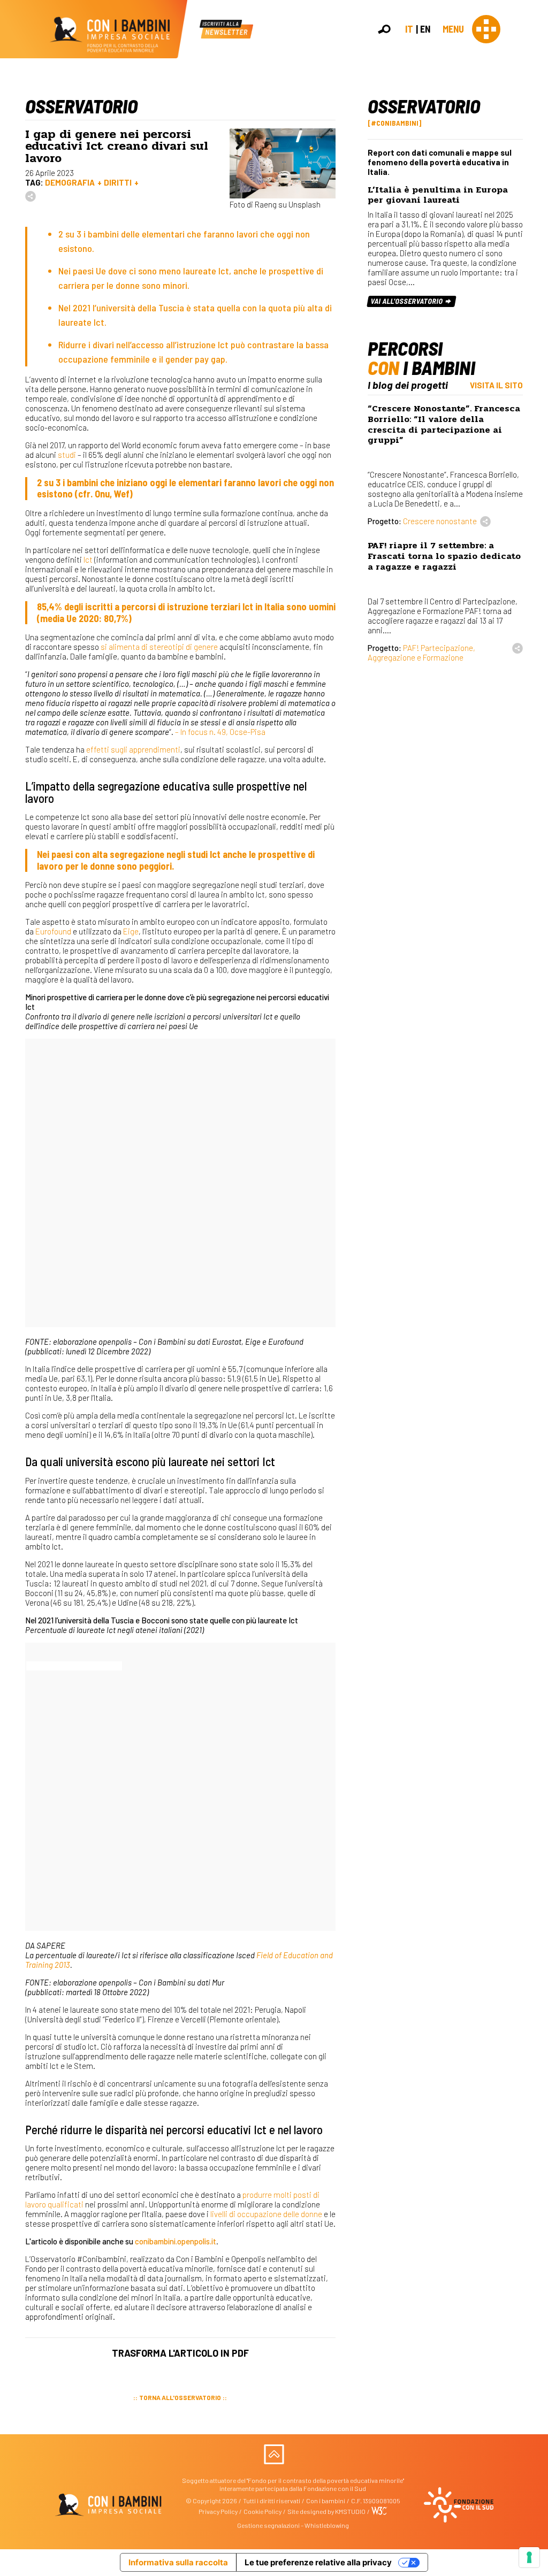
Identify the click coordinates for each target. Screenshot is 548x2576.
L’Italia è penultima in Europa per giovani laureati (438, 195)
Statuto (535, 167)
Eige (131, 931)
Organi (534, 156)
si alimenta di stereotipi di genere (158, 647)
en (425, 29)
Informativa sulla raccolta (178, 2562)
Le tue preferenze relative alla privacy (318, 2562)
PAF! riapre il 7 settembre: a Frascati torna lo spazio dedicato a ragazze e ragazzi (444, 556)
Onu (102, 494)
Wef (122, 494)
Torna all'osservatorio (180, 2397)
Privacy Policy (218, 2511)
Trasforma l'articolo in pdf (180, 2353)
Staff (531, 189)
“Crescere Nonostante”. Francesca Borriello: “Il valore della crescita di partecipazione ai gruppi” (444, 424)
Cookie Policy (262, 2511)
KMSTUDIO (350, 2511)
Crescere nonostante (440, 521)
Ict (88, 559)
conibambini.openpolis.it (176, 2241)
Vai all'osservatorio (408, 301)
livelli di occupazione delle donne (266, 2214)
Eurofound (53, 931)
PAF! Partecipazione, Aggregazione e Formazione (421, 653)
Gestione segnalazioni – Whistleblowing (293, 2525)
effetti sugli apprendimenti (133, 749)
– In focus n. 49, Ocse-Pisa (220, 732)
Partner (535, 178)
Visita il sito (496, 385)
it (409, 29)
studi (67, 455)
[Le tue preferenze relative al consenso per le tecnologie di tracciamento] (529, 2557)
